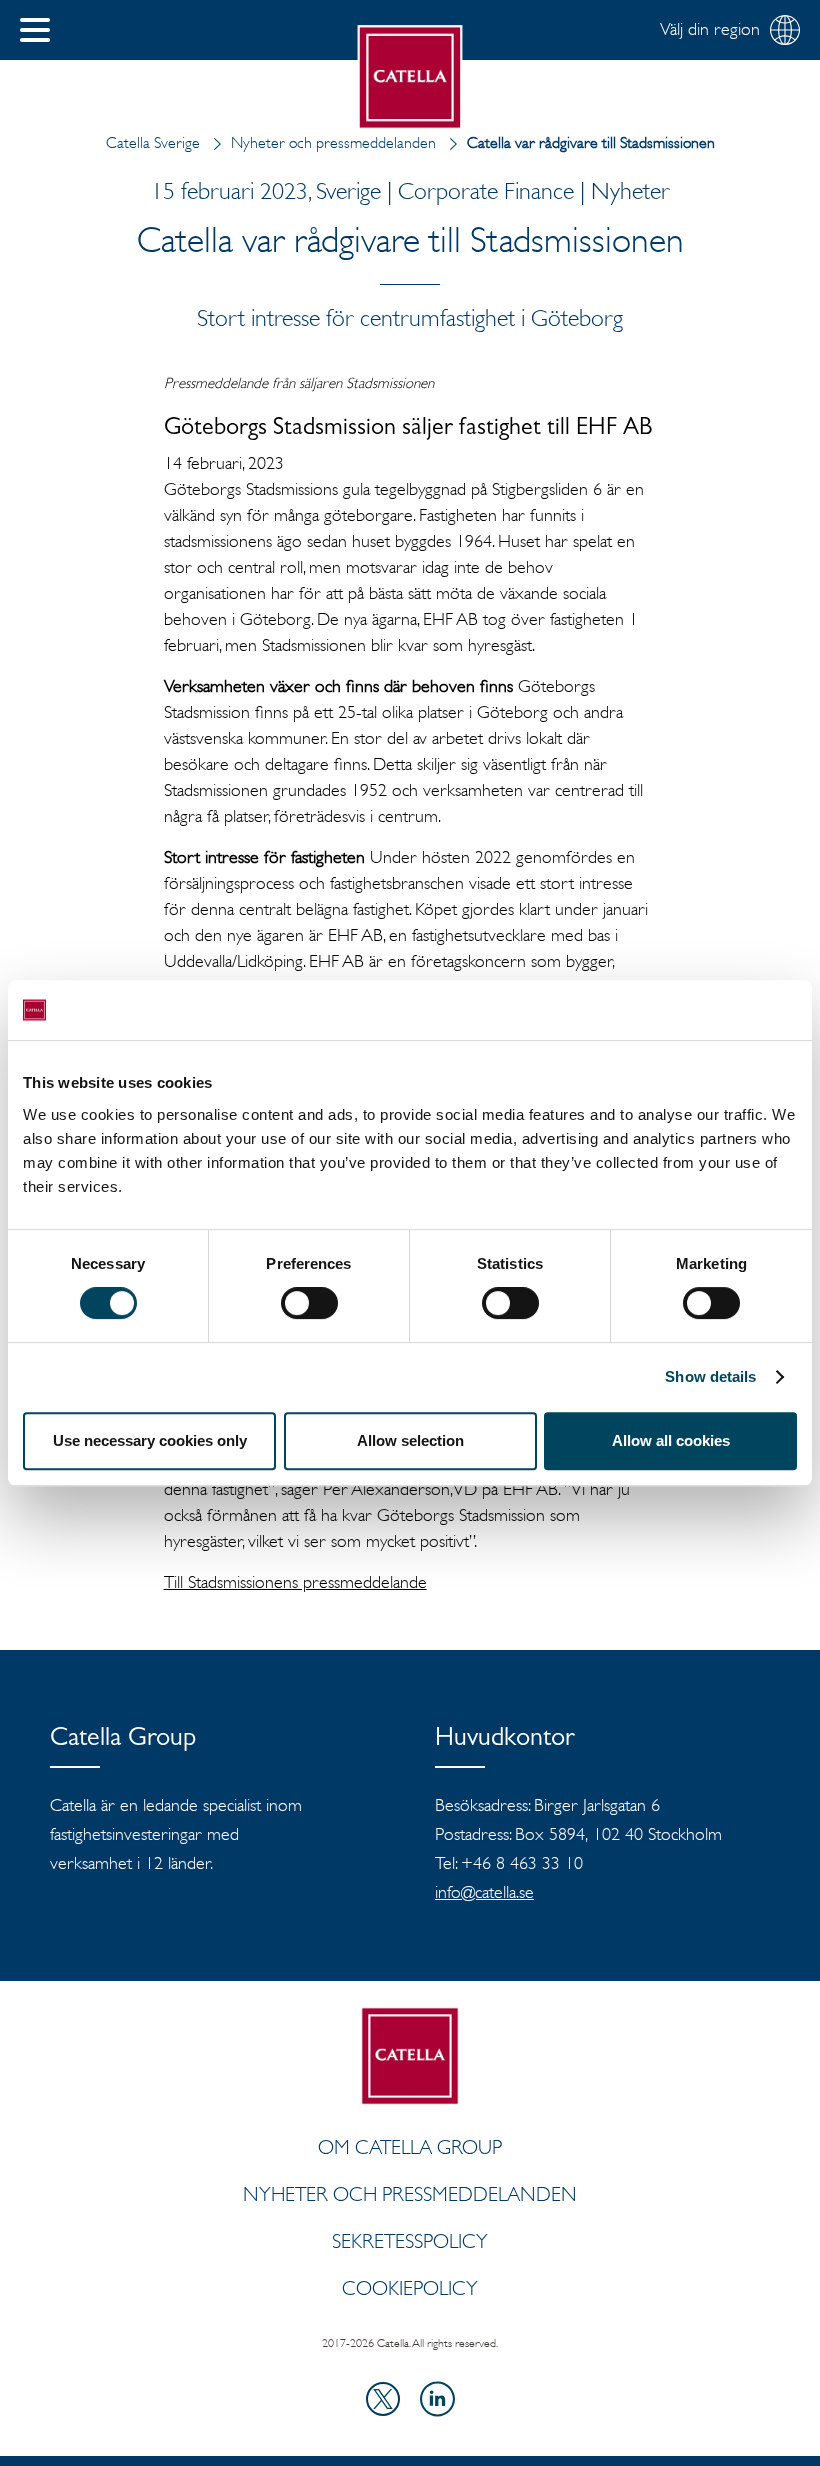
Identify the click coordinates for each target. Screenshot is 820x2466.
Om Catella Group (410, 2147)
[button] (35, 30)
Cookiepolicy (410, 2288)
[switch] (309, 1303)
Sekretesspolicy (410, 2241)
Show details (710, 1376)
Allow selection (410, 1440)
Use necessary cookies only (150, 1440)
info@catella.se (484, 1892)
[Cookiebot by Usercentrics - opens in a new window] (709, 1010)
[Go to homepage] (410, 77)
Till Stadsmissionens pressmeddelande (295, 1582)
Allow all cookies (671, 1440)
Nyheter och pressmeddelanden (333, 142)
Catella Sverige (153, 142)
